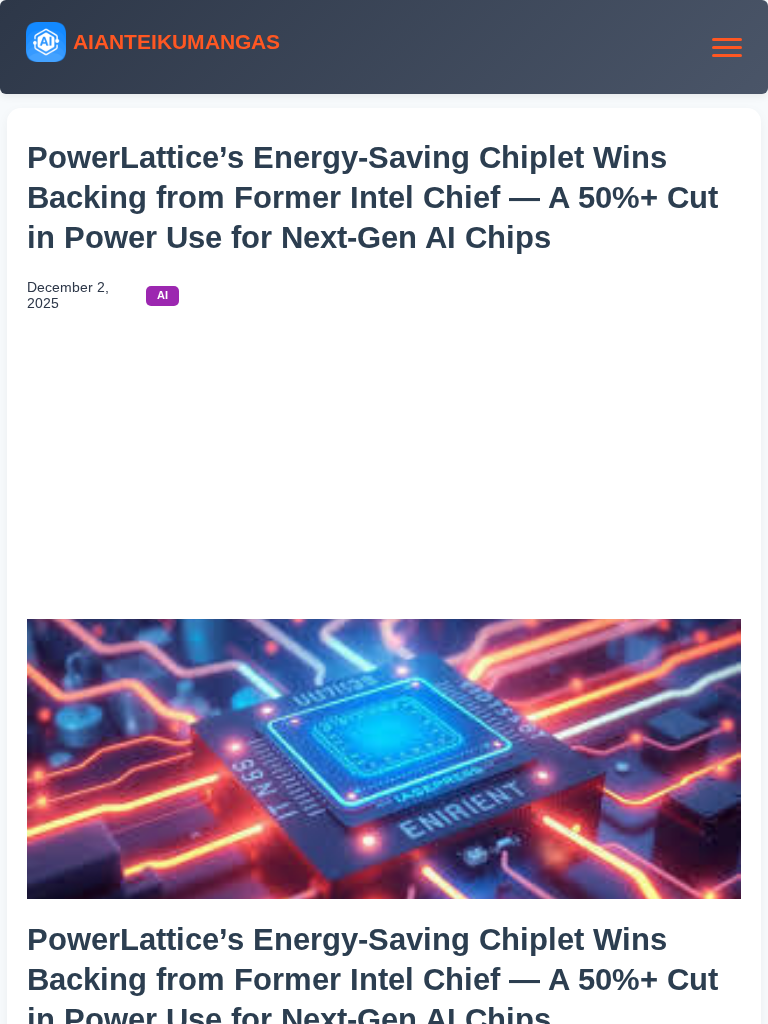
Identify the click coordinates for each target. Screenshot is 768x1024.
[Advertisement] (384, 469)
